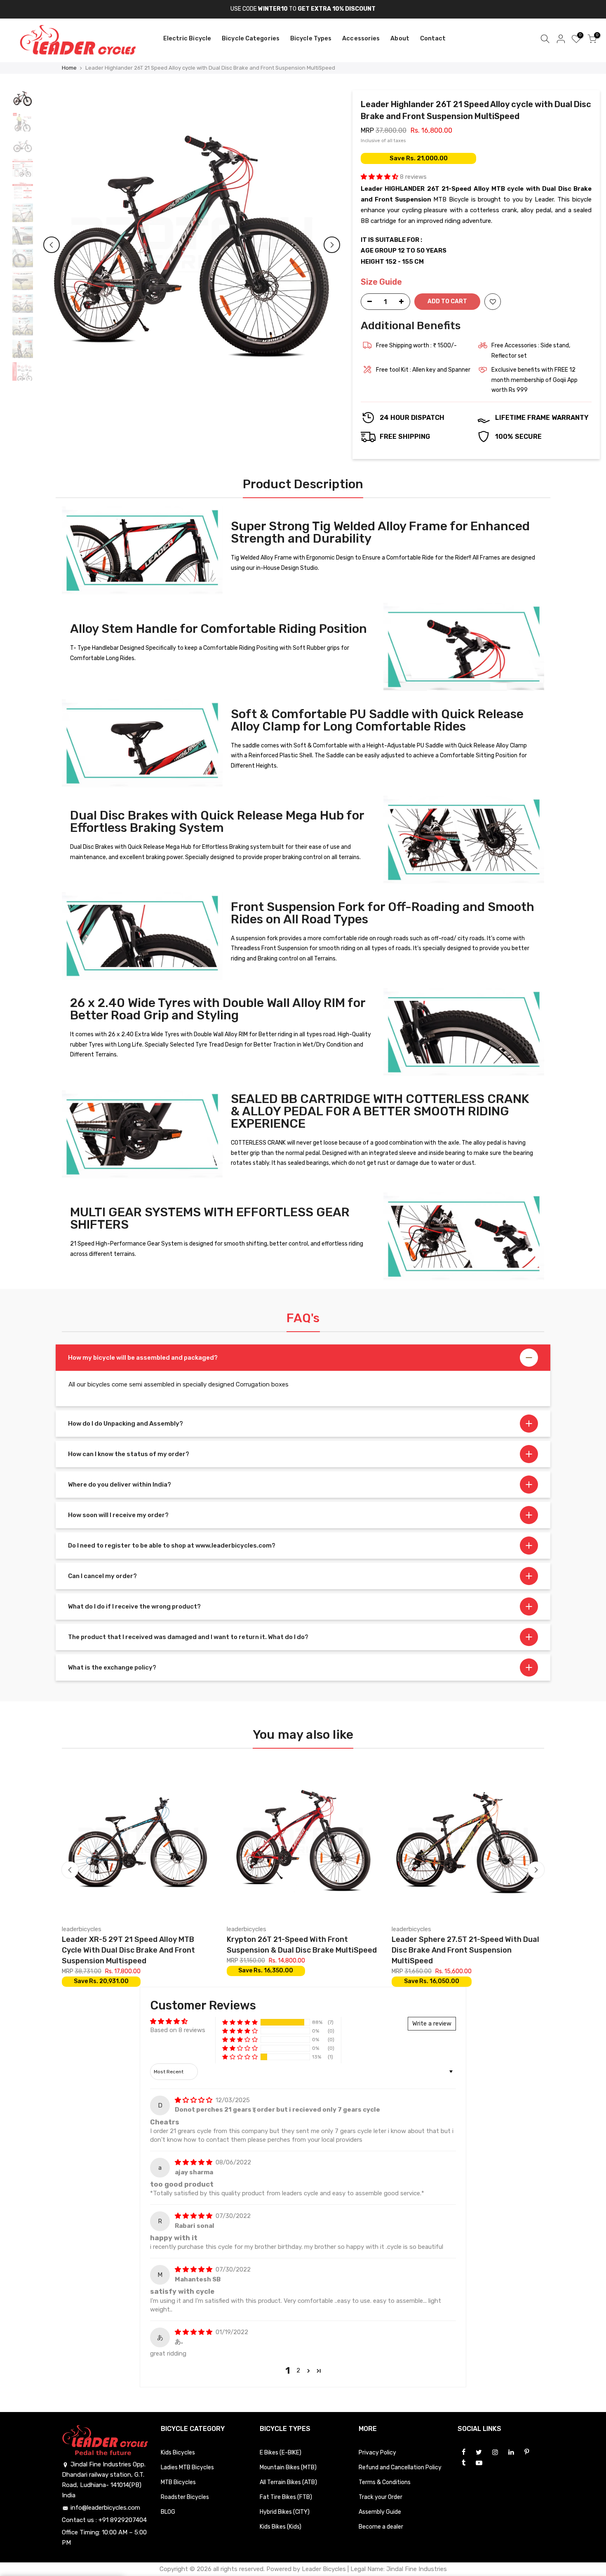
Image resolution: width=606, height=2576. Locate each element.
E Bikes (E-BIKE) (281, 2453)
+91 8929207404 (123, 2520)
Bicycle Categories (251, 38)
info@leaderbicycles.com (105, 2508)
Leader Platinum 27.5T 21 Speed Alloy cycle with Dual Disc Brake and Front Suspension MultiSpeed (439, 1950)
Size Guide (381, 282)
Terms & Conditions (385, 2482)
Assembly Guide (380, 2512)
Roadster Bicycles (185, 2497)
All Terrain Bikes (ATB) (288, 2482)
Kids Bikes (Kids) (281, 2527)
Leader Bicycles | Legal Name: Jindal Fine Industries (374, 2569)
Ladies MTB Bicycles (187, 2467)
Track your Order (381, 2497)
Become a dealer (381, 2527)
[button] (380, 177)
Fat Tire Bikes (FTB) (286, 2497)
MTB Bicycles (178, 2482)
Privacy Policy (377, 2453)
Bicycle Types (311, 38)
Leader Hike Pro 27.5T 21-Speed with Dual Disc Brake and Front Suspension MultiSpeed (282, 1950)
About (400, 38)
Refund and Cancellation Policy (400, 2467)
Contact (433, 38)
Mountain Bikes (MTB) (288, 2467)
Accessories (361, 38)
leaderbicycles (61, 1929)
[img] (194, 2100)
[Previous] (52, 245)
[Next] (332, 245)
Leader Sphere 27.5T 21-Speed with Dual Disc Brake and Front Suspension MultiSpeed (115, 1950)
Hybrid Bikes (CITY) (285, 2512)
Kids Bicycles (178, 2453)
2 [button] (298, 2370)
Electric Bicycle (187, 38)
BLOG (168, 2512)
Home (69, 68)
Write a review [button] (432, 2023)
